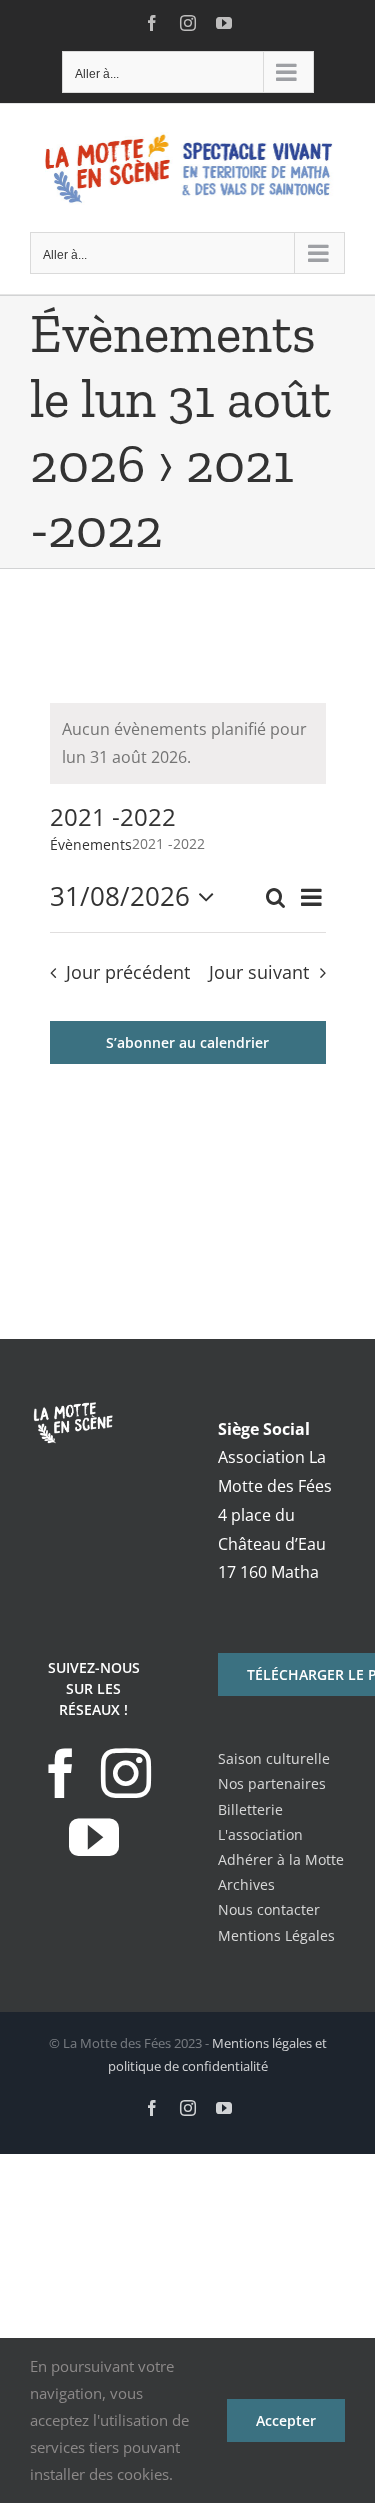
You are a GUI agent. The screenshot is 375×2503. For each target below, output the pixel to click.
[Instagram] (126, 1773)
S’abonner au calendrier (187, 1042)
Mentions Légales (276, 1935)
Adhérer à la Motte (281, 1859)
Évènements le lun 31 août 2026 (180, 398)
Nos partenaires (272, 1783)
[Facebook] (61, 1773)
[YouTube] (94, 1837)
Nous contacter (269, 1909)
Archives (246, 1884)
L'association (260, 1834)
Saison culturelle (274, 1758)
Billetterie (250, 1809)
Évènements (91, 844)
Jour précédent (128, 972)
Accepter (286, 2420)
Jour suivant (259, 972)
